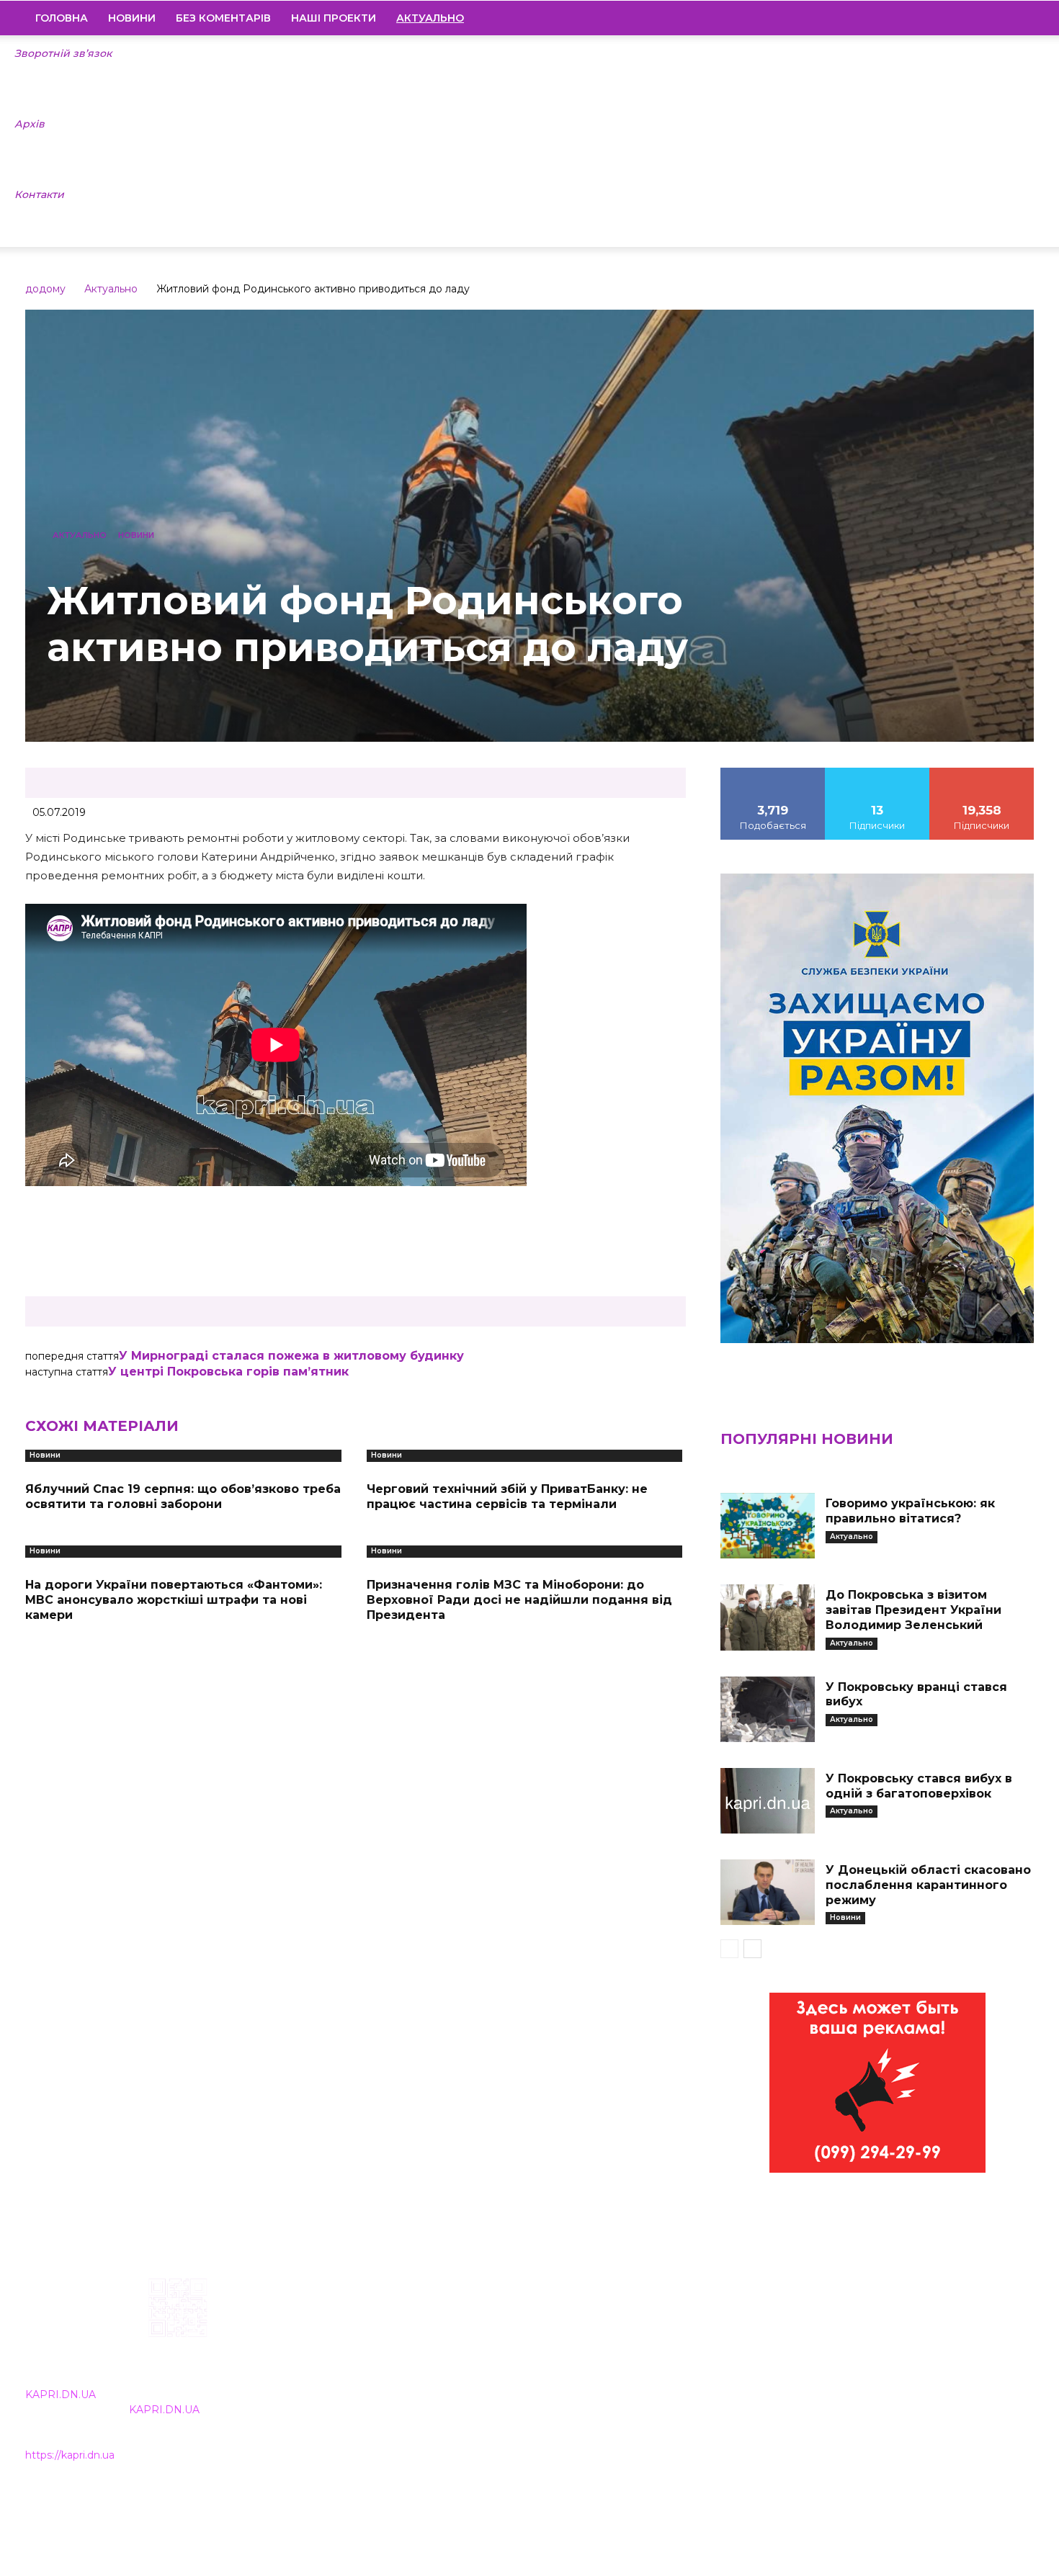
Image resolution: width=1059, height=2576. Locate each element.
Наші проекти (334, 18)
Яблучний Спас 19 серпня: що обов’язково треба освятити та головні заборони (183, 1496)
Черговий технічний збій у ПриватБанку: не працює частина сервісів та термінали (507, 1496)
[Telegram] (974, 18)
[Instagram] (949, 18)
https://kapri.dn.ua (70, 2455)
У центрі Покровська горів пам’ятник (228, 1372)
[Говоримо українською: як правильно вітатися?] (767, 1526)
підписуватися (982, 773)
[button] (1016, 19)
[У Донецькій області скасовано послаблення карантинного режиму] (767, 1892)
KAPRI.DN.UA (61, 2395)
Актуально (111, 289)
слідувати (877, 773)
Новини (132, 18)
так (773, 773)
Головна (62, 18)
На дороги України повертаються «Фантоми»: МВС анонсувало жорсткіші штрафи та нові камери (174, 1600)
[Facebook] (925, 18)
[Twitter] (998, 18)
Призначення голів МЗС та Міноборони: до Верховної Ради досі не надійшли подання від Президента (519, 1600)
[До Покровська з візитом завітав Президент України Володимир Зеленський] (767, 1617)
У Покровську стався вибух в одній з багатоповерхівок (919, 1786)
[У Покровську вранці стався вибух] (767, 1709)
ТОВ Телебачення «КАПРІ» (445, 2370)
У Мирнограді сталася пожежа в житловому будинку (291, 1356)
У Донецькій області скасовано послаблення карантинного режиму (928, 1885)
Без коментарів (223, 18)
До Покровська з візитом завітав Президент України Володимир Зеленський (913, 1610)
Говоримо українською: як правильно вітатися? (910, 1511)
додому (45, 289)
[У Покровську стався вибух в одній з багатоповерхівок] (767, 1801)
